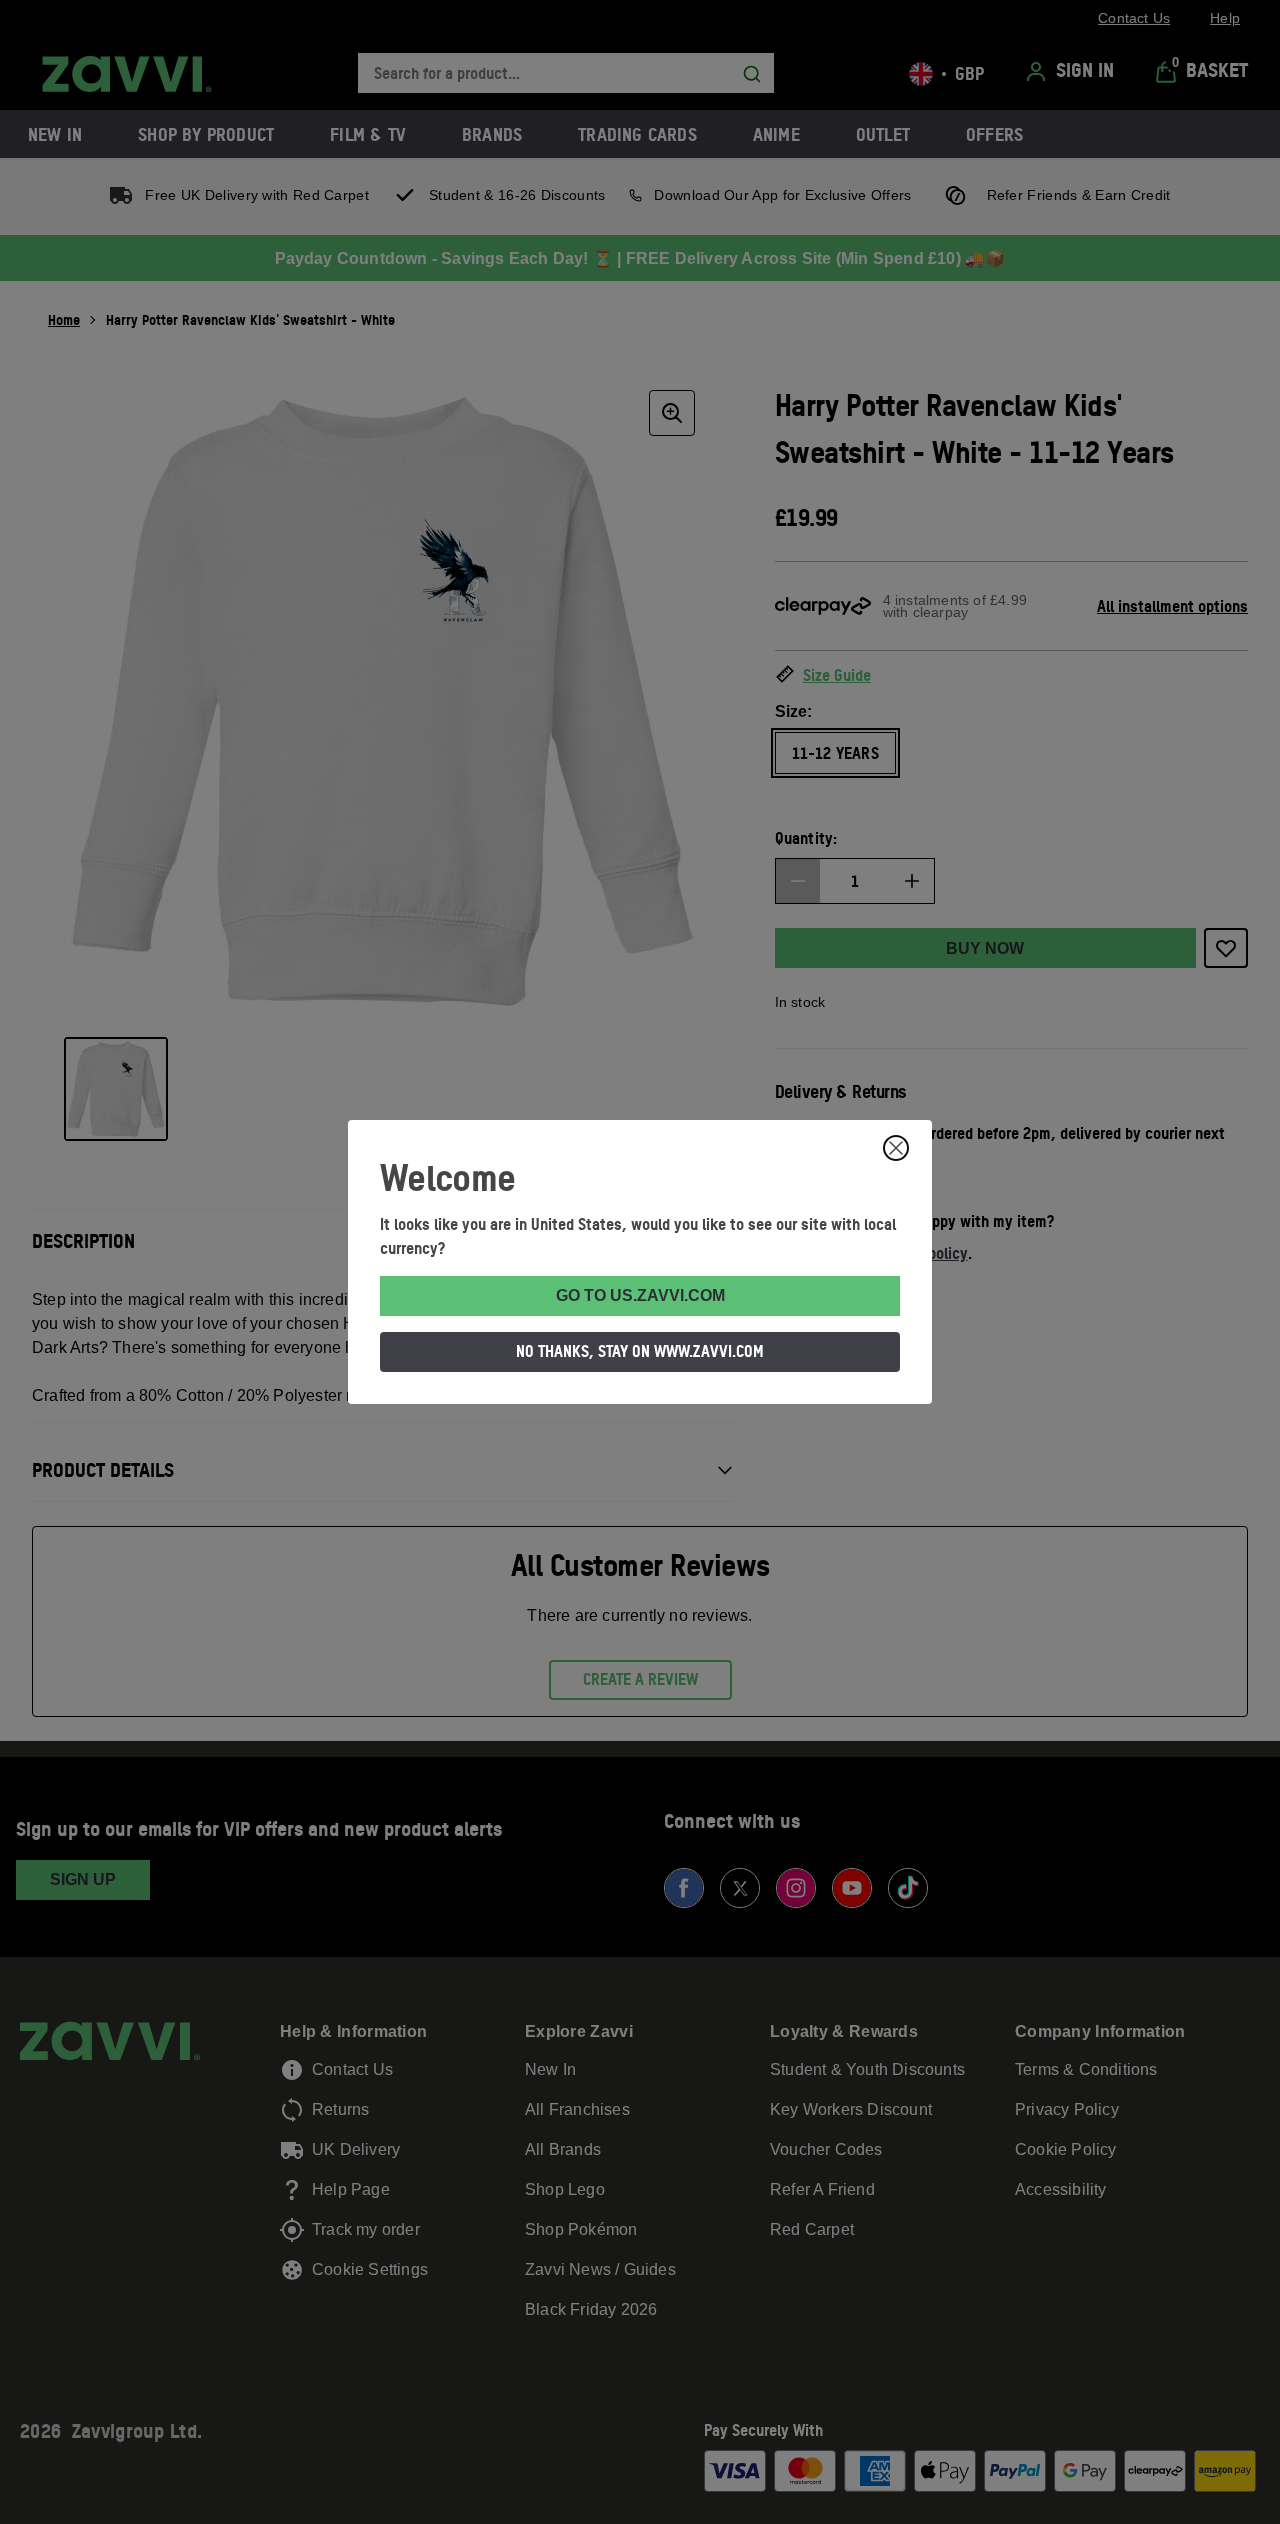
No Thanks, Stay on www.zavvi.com (640, 1351)
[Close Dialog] (896, 1148)
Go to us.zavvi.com (640, 1295)
